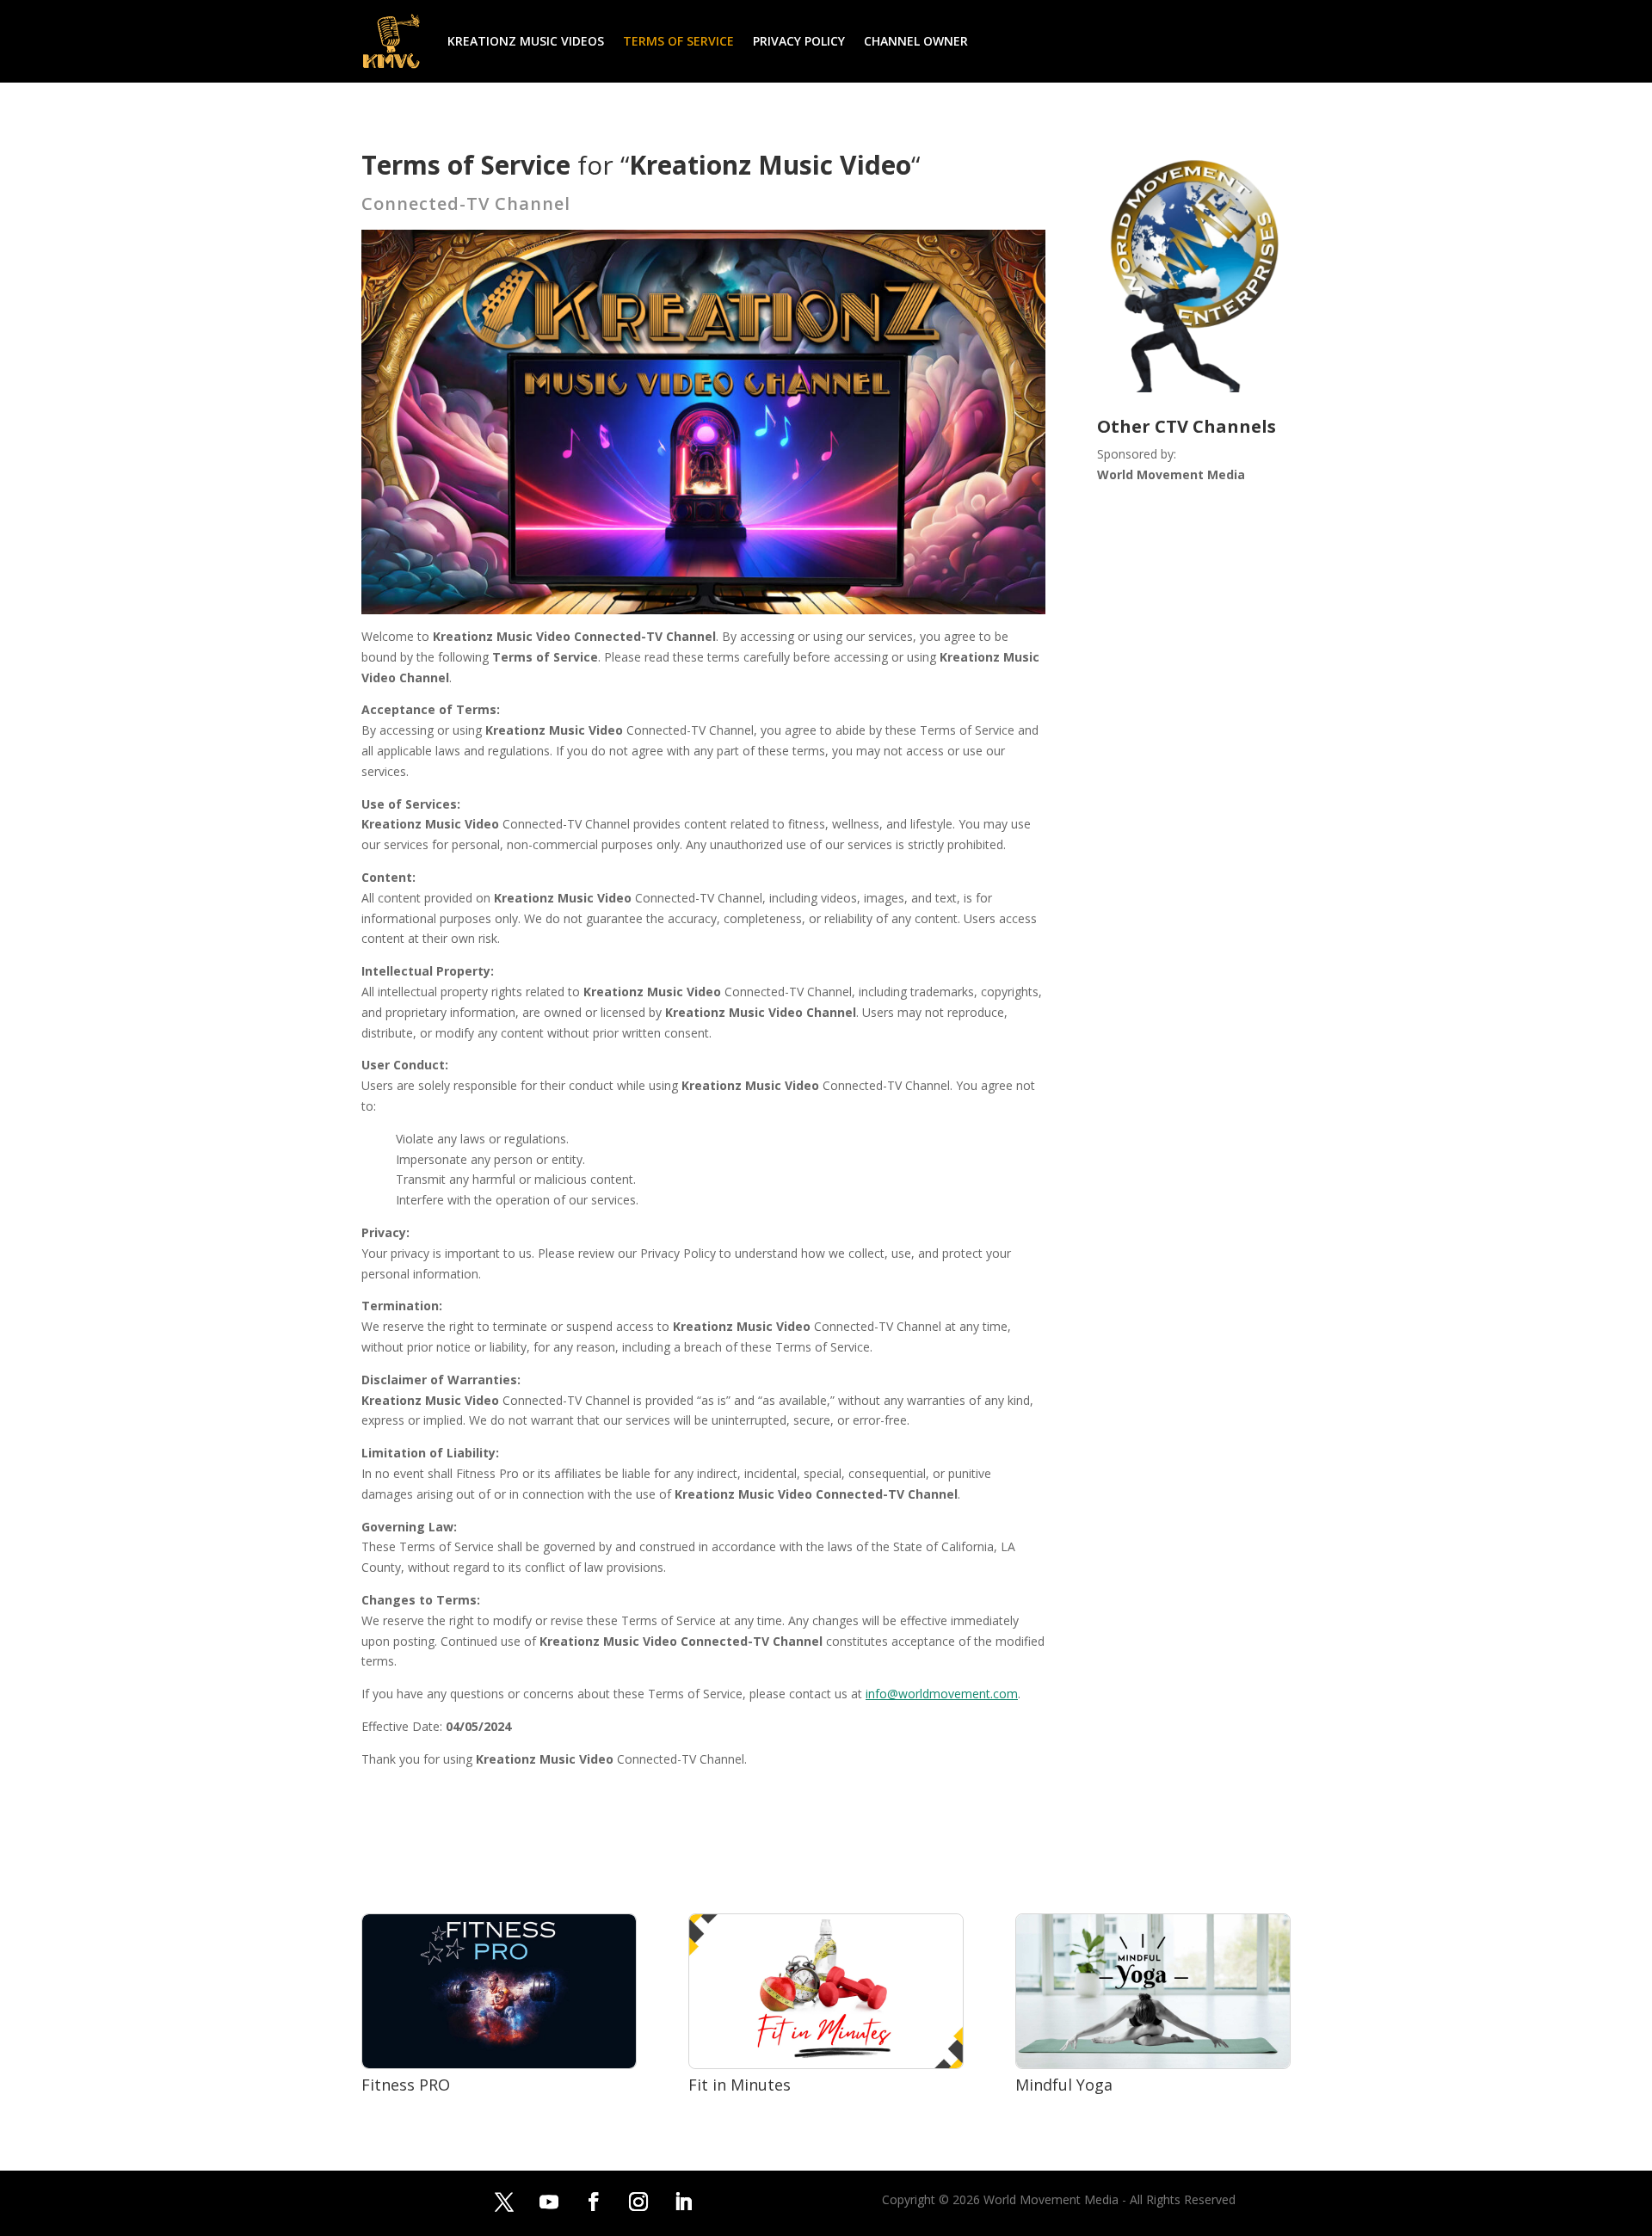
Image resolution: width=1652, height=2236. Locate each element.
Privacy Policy (799, 41)
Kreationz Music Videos (526, 41)
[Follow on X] (504, 2202)
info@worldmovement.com (942, 1694)
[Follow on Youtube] (549, 2202)
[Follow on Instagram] (638, 2202)
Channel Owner (916, 41)
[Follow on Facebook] (594, 2202)
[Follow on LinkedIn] (683, 2202)
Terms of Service (678, 41)
